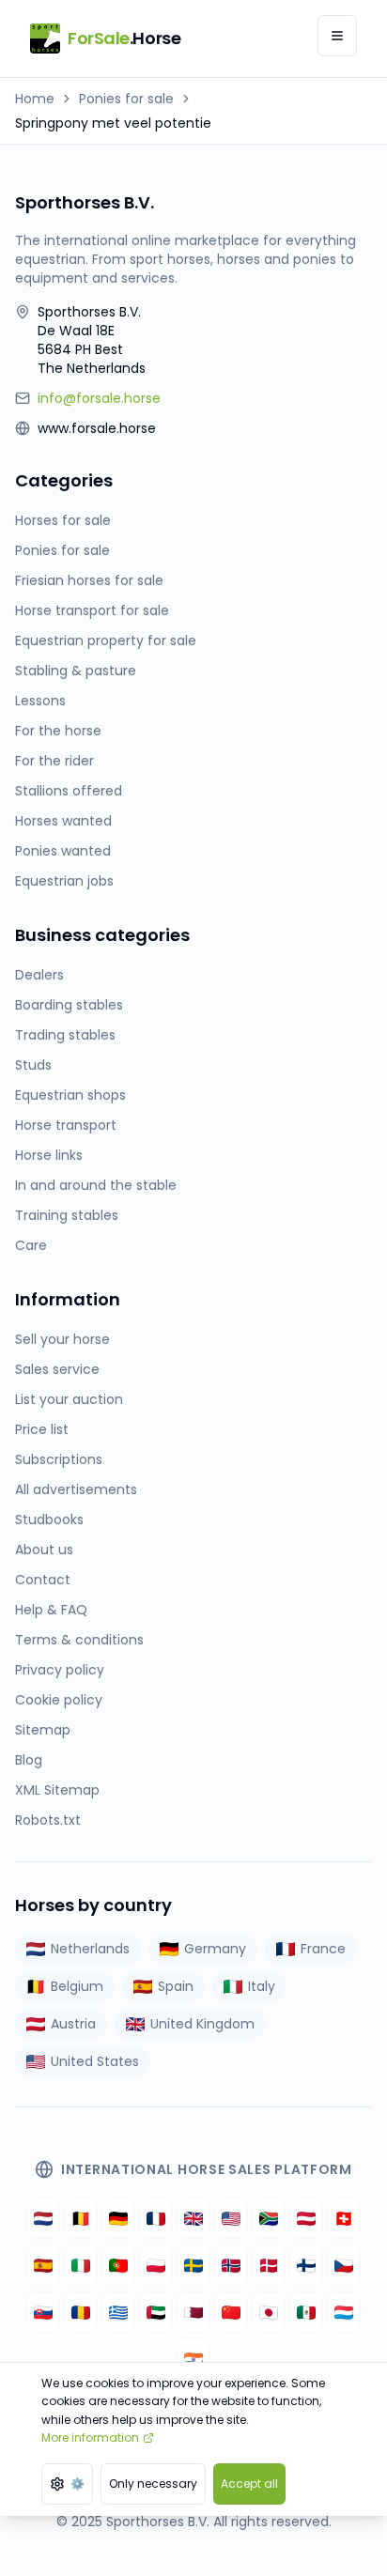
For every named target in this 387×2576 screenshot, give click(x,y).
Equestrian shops (70, 1095)
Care (31, 1245)
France (323, 1949)
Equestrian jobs (64, 881)
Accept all (249, 2483)
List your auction (69, 1399)
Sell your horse (62, 1339)
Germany (215, 1949)
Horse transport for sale (92, 610)
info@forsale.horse (99, 398)
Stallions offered (69, 791)
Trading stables (65, 1035)
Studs (33, 1065)
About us (44, 1550)
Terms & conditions (79, 1640)
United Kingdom (202, 2024)
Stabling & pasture (76, 671)
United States (95, 2061)
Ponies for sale (126, 99)
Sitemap (43, 1730)
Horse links (49, 1155)
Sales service (57, 1369)
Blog (29, 1760)
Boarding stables (69, 1005)
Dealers (39, 975)
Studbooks (49, 1519)
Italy (262, 1986)
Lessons (40, 701)
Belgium (77, 1986)
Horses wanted (63, 821)
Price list (42, 1429)
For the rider (54, 761)
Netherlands (90, 1949)
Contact (43, 1580)
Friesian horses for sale (89, 580)
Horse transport (66, 1125)
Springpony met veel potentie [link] (113, 123)
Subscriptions (59, 1459)
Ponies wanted (63, 851)
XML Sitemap (57, 1790)
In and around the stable (96, 1185)
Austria (73, 2024)
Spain (176, 1986)
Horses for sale (63, 520)
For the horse (58, 731)
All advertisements (76, 1489)
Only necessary (153, 2483)
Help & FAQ (51, 1610)
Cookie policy (59, 1700)
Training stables (67, 1215)
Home (35, 99)
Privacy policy (60, 1670)
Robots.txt (48, 1820)
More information (90, 2437)
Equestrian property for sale (106, 640)
